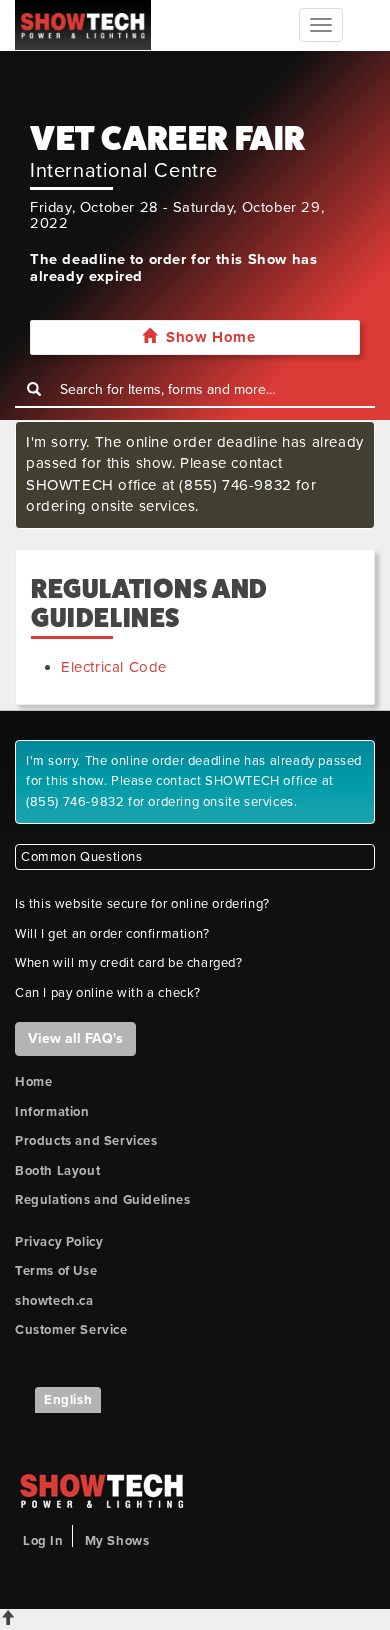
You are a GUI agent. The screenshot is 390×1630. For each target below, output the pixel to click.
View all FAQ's (75, 1038)
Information (52, 1112)
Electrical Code (114, 667)
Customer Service (71, 1330)
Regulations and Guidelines (103, 1200)
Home (33, 1082)
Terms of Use (56, 1271)
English (68, 1400)
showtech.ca (54, 1301)
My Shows (117, 1541)
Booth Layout (57, 1171)
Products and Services (86, 1141)
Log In (43, 1541)
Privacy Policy (59, 1242)
